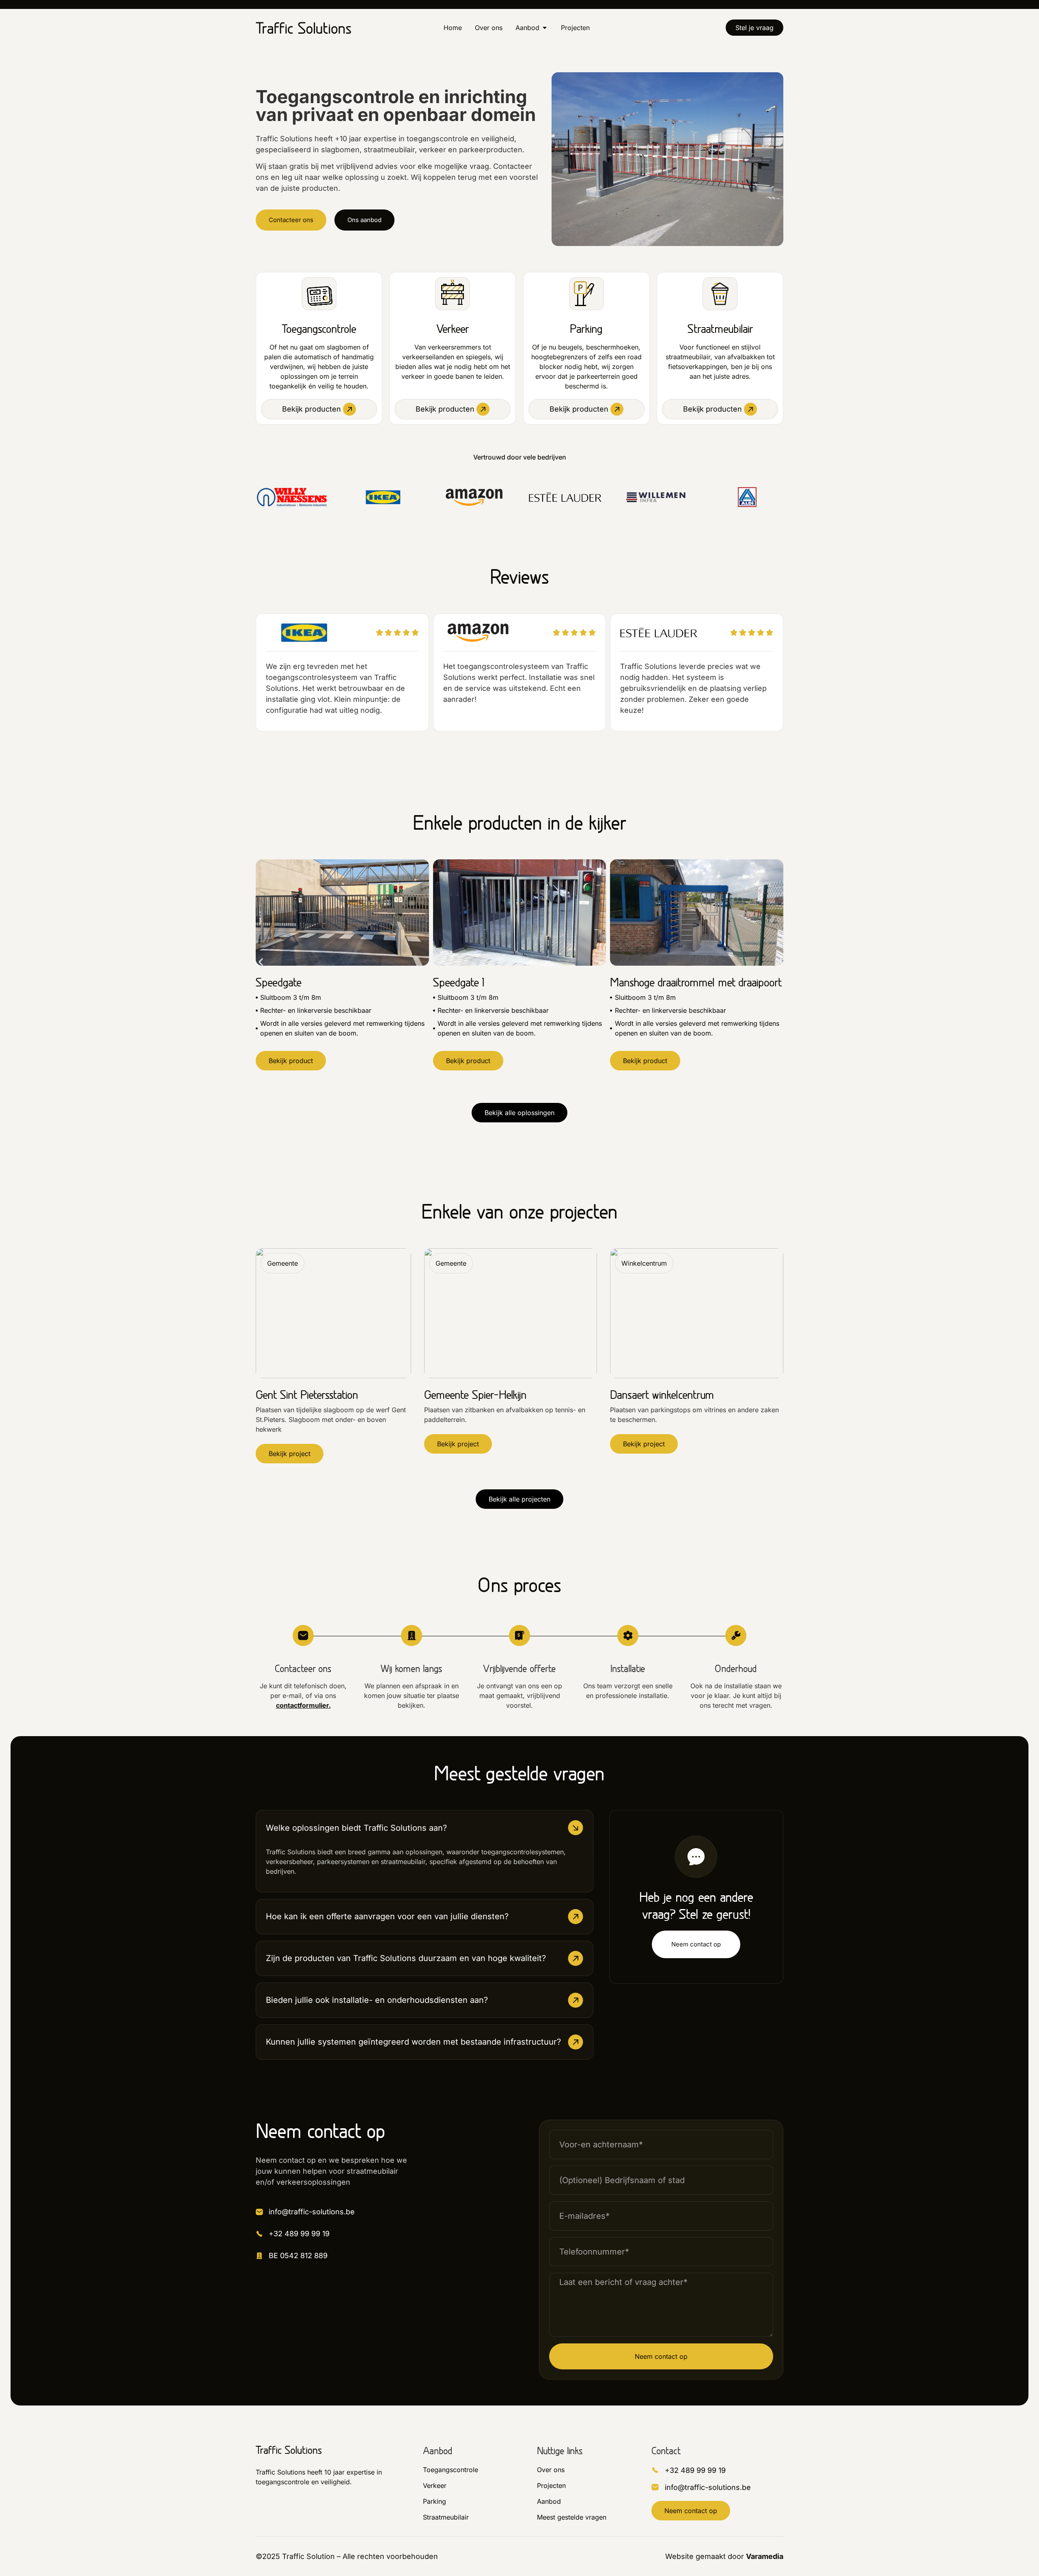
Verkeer (453, 329)
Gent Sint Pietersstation (307, 1395)
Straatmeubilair (720, 329)
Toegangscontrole (319, 329)
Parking (586, 329)
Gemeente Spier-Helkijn (475, 1395)
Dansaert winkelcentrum (662, 1395)
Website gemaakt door (724, 2556)
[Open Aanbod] (545, 28)
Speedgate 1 (459, 982)
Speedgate (279, 982)
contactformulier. (303, 1705)
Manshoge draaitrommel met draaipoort (696, 982)
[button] (261, 962)
